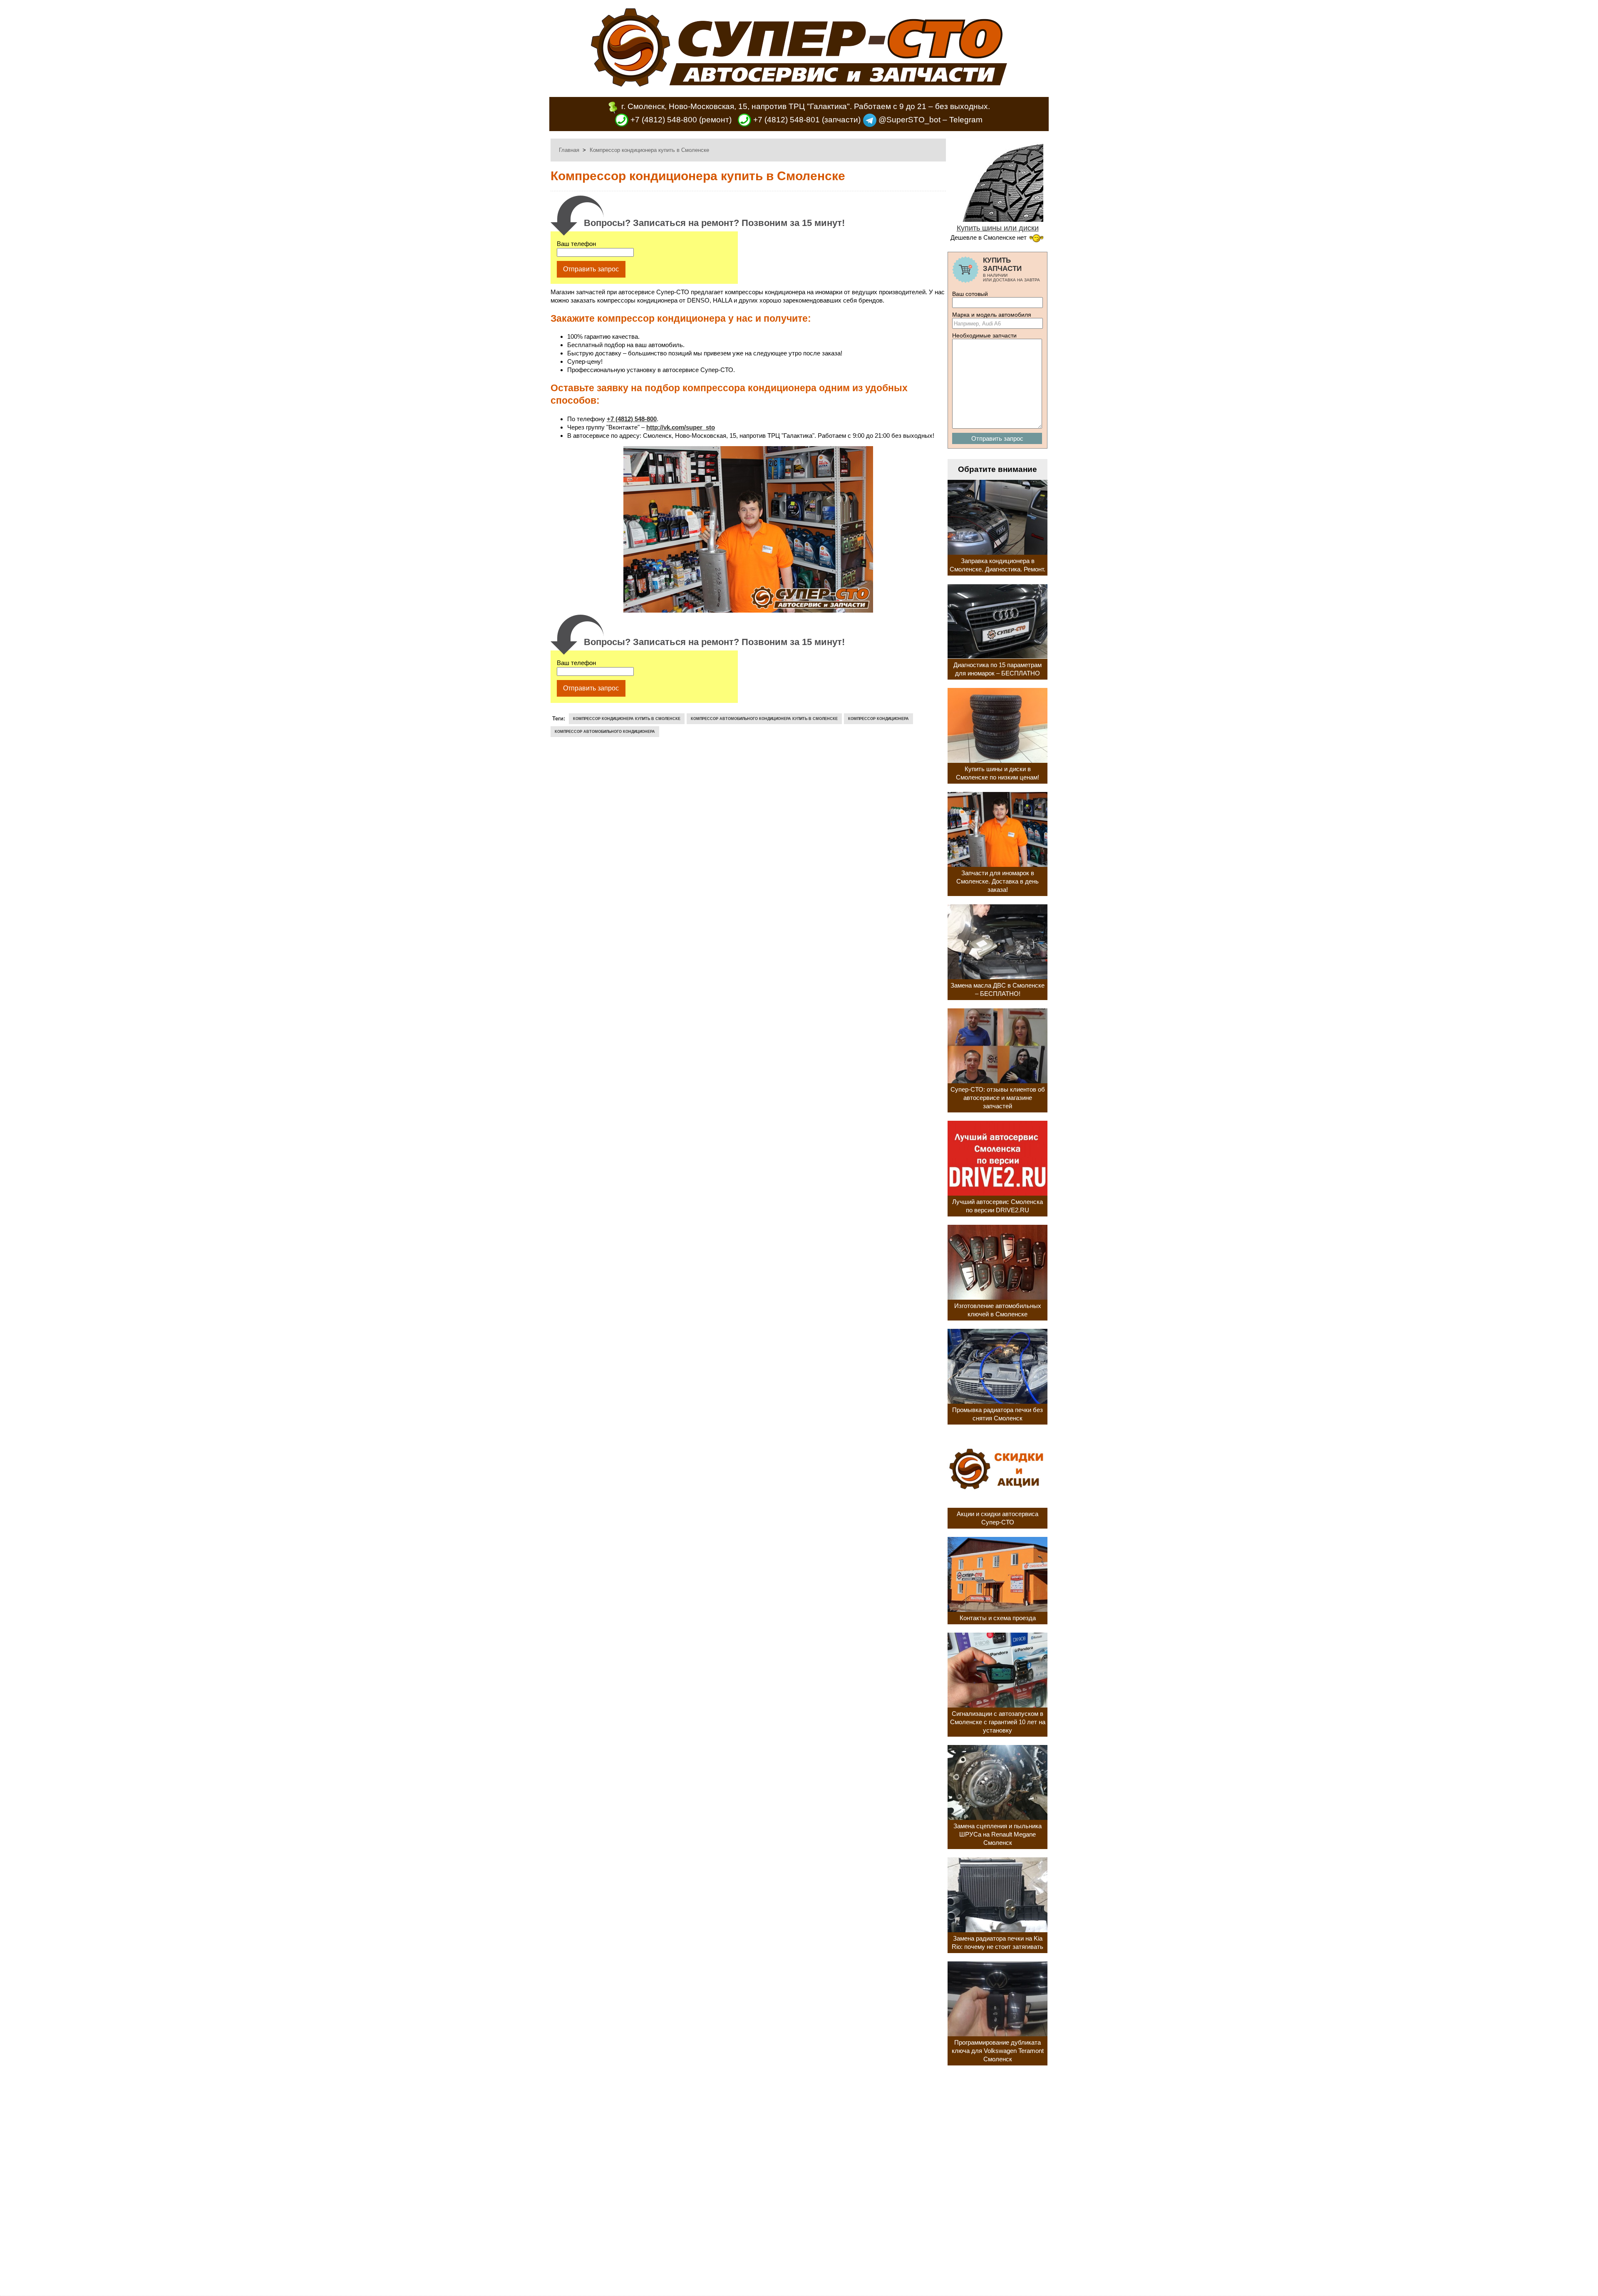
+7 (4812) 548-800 (663, 120)
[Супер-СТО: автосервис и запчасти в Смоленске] (799, 84)
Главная (569, 150)
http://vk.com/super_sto (681, 427)
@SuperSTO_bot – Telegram (929, 120)
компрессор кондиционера (878, 719)
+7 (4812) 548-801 (785, 120)
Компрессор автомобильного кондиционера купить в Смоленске (764, 719)
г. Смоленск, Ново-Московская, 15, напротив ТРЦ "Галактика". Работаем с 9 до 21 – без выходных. (806, 106)
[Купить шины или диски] (998, 219)
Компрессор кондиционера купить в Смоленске (627, 719)
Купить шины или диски (998, 228)
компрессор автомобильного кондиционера (605, 732)
